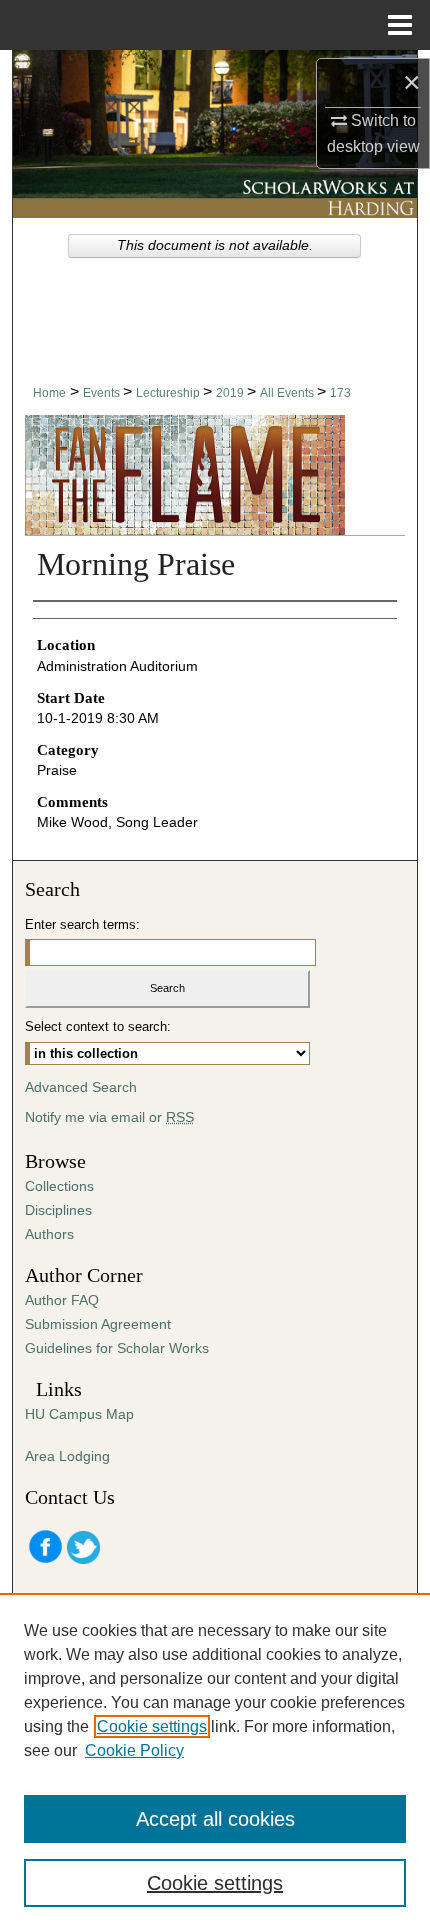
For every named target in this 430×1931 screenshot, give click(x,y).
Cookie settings (152, 1726)
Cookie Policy (134, 1750)
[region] (215, 1762)
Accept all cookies (215, 1819)
